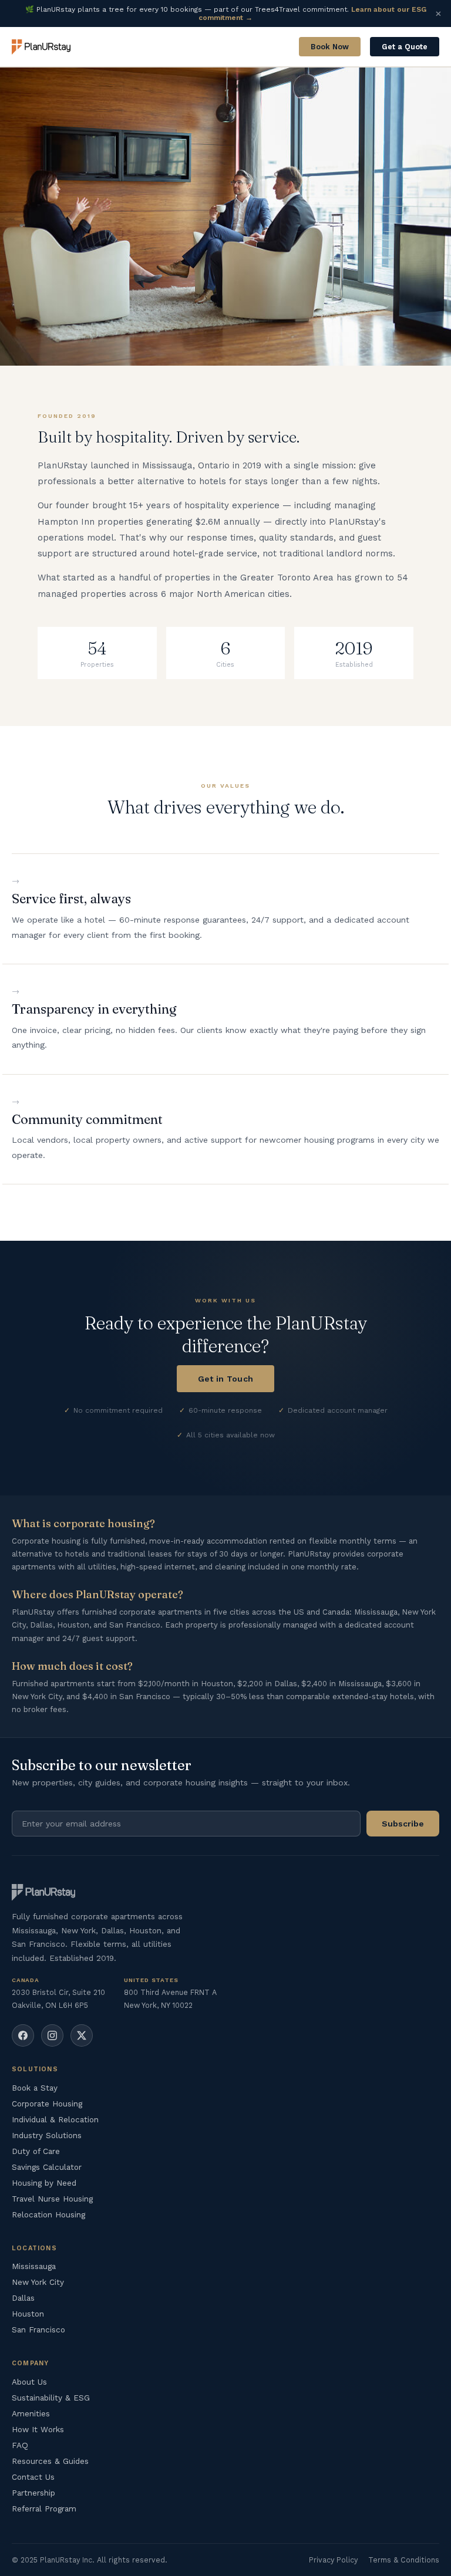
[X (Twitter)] (82, 2035)
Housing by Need (44, 2183)
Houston (28, 2314)
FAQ (20, 2445)
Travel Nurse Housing (52, 2199)
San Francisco (38, 2329)
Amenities (31, 2413)
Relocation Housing (48, 2214)
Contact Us (33, 2477)
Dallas (23, 2298)
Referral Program (44, 2509)
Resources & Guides (50, 2461)
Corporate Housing (47, 2104)
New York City (38, 2282)
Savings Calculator (47, 2167)
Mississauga (34, 2266)
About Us (29, 2382)
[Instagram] (52, 2035)
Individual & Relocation (55, 2119)
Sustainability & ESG (51, 2398)
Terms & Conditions (404, 2560)
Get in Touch (226, 1379)
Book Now (330, 47)
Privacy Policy (333, 2560)
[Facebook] (23, 2035)
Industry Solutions (47, 2135)
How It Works (38, 2429)
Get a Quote (405, 47)
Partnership (33, 2493)
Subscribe (403, 1824)
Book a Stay (35, 2088)
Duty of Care (36, 2151)
